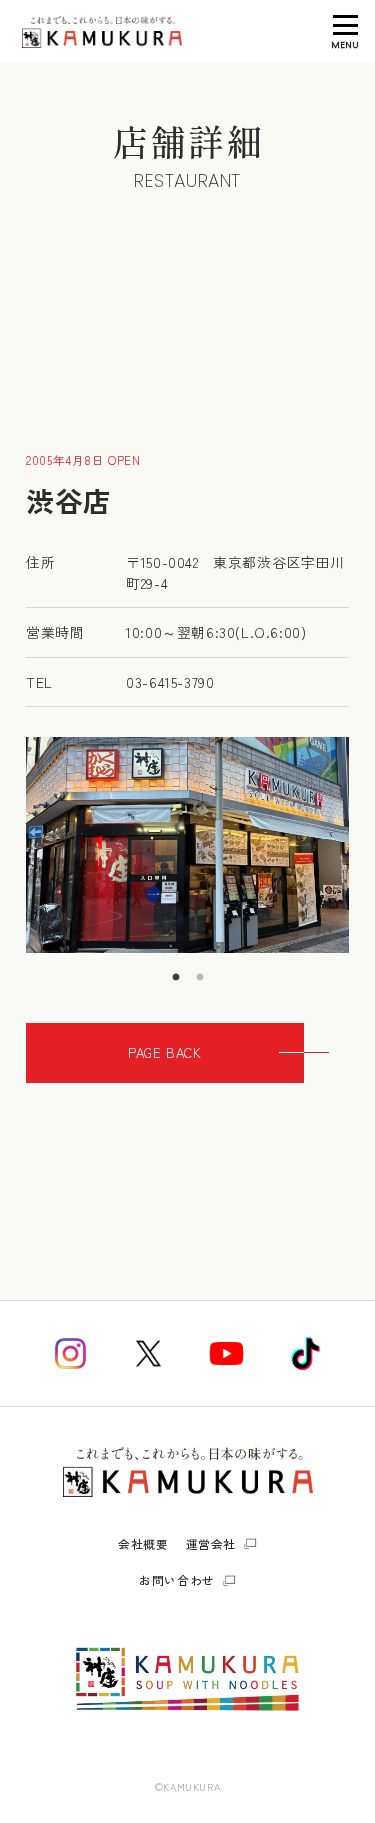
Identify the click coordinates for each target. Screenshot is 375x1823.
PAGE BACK (164, 1052)
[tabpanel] (187, 844)
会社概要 (143, 1543)
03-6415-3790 (170, 682)
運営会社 (211, 1544)
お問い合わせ (177, 1580)
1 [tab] (176, 968)
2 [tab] (200, 968)
